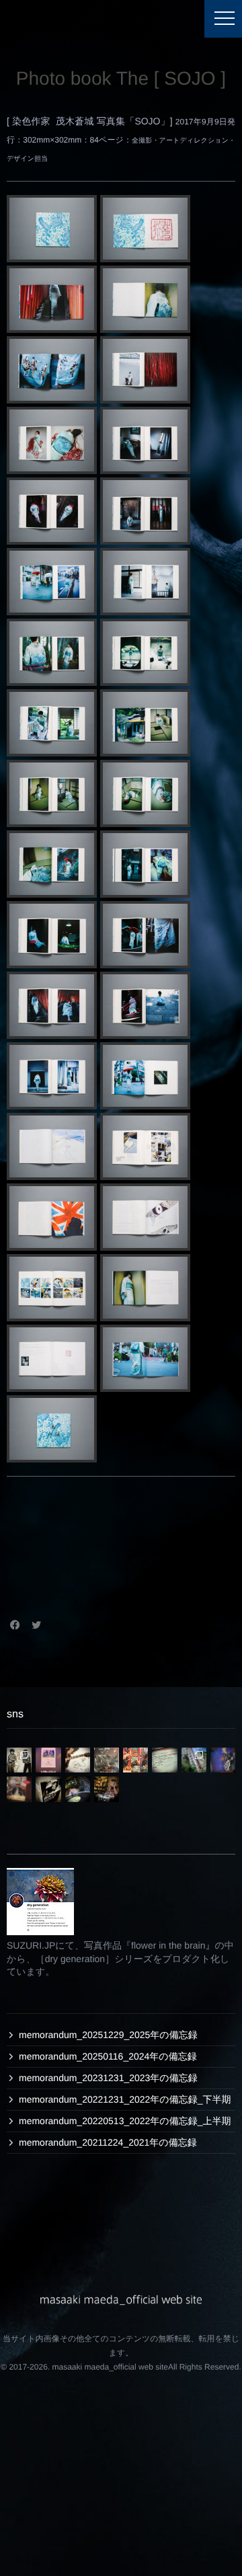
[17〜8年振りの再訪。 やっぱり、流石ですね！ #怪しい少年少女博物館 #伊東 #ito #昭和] (194, 1760)
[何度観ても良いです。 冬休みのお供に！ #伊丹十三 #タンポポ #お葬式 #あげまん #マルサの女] (48, 1789)
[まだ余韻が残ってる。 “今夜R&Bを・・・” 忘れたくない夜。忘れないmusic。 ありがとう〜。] (48, 1760)
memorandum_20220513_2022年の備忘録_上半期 (125, 2121)
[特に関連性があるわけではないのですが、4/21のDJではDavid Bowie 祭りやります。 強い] (223, 1760)
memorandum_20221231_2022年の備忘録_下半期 (125, 2099)
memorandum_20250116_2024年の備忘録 (108, 2056)
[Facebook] (15, 1625)
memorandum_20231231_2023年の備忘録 (108, 2078)
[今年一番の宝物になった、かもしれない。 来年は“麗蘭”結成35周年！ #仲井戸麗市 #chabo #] (78, 1760)
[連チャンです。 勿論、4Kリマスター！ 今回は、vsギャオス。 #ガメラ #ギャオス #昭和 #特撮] (107, 1760)
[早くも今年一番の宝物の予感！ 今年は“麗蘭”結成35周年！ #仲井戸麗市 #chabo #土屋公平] (19, 1760)
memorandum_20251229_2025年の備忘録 (108, 2035)
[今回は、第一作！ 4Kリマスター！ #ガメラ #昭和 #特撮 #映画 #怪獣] (135, 1760)
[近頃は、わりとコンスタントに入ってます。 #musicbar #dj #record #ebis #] (107, 1789)
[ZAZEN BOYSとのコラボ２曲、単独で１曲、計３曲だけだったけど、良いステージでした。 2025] (164, 1760)
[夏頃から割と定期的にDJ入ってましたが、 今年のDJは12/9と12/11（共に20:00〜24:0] (78, 1789)
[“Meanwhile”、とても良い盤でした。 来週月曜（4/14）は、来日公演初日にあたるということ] (19, 1789)
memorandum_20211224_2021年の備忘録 (108, 2142)
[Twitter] (36, 1625)
